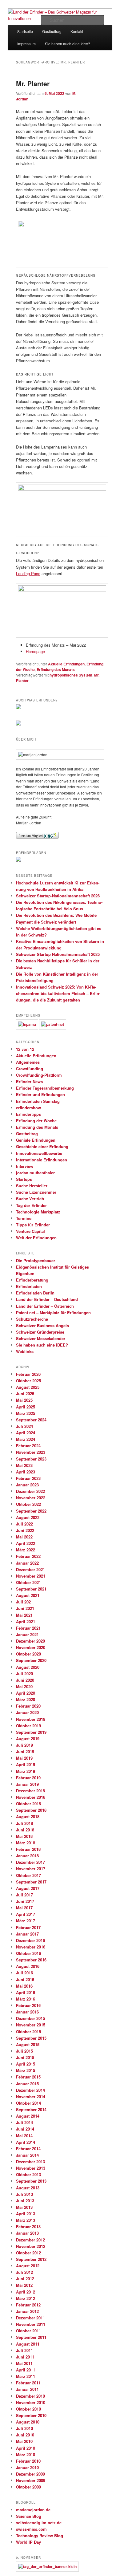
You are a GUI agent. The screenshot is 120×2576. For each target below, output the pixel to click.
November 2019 (31, 1719)
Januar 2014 (27, 2155)
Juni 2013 (25, 2201)
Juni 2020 (25, 1680)
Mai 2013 (24, 2207)
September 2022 (31, 1511)
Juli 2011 (24, 2350)
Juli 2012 (24, 2272)
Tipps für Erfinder (33, 1225)
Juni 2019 (25, 1751)
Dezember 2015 (30, 2018)
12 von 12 (25, 1049)
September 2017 (31, 1882)
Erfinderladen (29, 1286)
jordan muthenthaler (35, 1173)
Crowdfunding (30, 1069)
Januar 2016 (27, 2012)
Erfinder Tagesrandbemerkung (45, 1088)
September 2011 (31, 2337)
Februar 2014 (28, 2149)
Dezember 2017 (30, 1862)
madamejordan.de (33, 2510)
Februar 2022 (28, 1556)
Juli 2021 (24, 1602)
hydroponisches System (71, 675)
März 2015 (26, 2070)
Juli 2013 (24, 2194)
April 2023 (26, 1472)
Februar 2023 (28, 1478)
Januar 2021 (27, 1634)
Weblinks (25, 1351)
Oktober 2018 (28, 1804)
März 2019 (26, 1771)
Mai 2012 (24, 2285)
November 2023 (31, 1452)
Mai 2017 (24, 1908)
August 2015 (28, 2044)
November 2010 (31, 2402)
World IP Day (28, 2542)
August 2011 (28, 2344)
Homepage (35, 651)
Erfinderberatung (32, 1280)
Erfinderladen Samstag (38, 1101)
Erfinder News (29, 1081)
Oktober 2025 (28, 1381)
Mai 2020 (24, 1686)
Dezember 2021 (30, 1569)
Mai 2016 (24, 1986)
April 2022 (26, 1543)
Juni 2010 (25, 2435)
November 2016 (31, 1947)
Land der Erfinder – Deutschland (47, 1299)
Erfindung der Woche (36, 1121)
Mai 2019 (24, 1758)
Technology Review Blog (40, 2535)
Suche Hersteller (32, 1186)
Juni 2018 (25, 1830)
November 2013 (31, 2168)
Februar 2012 (28, 2305)
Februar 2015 (28, 2077)
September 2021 (31, 1589)
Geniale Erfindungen (36, 1140)
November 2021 (31, 1576)
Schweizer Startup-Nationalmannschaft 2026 (58, 896)
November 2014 (31, 2097)
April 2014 (26, 2142)
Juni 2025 (25, 1394)
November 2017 (31, 1869)
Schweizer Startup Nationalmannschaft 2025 (58, 954)
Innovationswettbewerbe (39, 1153)
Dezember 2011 (30, 2318)
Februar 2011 (28, 2383)
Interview (25, 1166)
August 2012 (28, 2266)
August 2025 (28, 1387)
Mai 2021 (24, 1615)
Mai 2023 (24, 1465)
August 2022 (28, 1517)
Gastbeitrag (27, 1134)
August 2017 (28, 1888)
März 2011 (26, 2376)
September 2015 (31, 2038)
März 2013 (26, 2220)
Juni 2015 (25, 2057)
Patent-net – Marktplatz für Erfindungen (53, 1312)
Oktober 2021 (28, 1582)
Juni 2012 (25, 2279)
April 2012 (26, 2292)
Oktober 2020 (28, 1654)
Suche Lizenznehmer (36, 1192)
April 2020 (26, 1693)
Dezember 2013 (30, 2162)
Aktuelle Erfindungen (66, 664)
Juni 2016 (25, 1979)
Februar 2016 (28, 2005)
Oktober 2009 (28, 2487)
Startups (24, 1179)
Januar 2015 (27, 2084)
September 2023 (31, 1459)
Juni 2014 (25, 2129)
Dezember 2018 (30, 1791)
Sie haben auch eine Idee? (68, 44)
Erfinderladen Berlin (35, 1293)
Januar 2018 (27, 1856)
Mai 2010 (24, 2441)
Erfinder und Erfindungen (40, 1094)
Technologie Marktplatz (38, 1212)
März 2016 (26, 1999)
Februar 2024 (28, 1446)
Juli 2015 (24, 2051)
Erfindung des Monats (56, 669)
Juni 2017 (25, 1901)
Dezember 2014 (30, 2090)
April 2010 (26, 2448)
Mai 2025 (24, 1400)
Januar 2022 (27, 1563)
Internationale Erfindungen (42, 1160)
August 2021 (28, 1595)
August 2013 (28, 2188)
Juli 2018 (24, 1823)
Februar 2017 (28, 1927)
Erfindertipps (28, 1114)
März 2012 (26, 2298)
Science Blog (29, 2516)
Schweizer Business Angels (42, 1325)
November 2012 (31, 2246)
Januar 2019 (27, 1784)
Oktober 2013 (28, 2174)
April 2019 (26, 1764)
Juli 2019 (24, 1745)
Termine (24, 1218)
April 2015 (26, 2064)
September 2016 (31, 1960)
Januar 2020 (27, 1712)
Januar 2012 (27, 2311)
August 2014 (28, 2116)
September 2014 (31, 2109)
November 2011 (31, 2324)
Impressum (26, 44)
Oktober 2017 (28, 1875)
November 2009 (31, 2480)
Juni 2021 (25, 1608)
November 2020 (31, 1647)
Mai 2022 (24, 1537)
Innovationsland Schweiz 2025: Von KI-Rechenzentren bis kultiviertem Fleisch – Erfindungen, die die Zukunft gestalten (58, 993)
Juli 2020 (24, 1674)
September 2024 (31, 1420)
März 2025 (26, 1413)
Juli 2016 (24, 1973)
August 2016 (28, 1966)
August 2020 (28, 1667)
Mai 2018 (24, 1836)
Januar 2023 (27, 1485)
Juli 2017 (24, 1895)
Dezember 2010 (30, 2396)
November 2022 (31, 1498)
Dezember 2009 (30, 2474)
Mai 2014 (24, 2136)
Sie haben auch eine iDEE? (42, 1345)
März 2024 (26, 1439)
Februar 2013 (28, 2227)
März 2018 (26, 1843)
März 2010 (26, 2454)
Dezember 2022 (30, 1491)
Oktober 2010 (28, 2409)
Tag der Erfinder (31, 1205)
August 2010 (28, 2422)
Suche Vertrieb (30, 1199)
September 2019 (31, 1732)
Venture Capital (30, 1231)
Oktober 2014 (28, 2103)
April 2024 (26, 1433)
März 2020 (26, 1699)
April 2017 (26, 1914)
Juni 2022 (25, 1530)
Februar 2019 (28, 1778)
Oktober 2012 (28, 2253)
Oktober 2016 (28, 1953)
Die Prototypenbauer (36, 1260)
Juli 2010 (24, 2428)
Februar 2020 (28, 1706)
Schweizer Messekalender (41, 1338)
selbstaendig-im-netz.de (39, 2523)
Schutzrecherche (32, 1319)
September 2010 (31, 2415)
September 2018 (31, 1810)
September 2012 (31, 2259)
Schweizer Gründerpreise (40, 1332)
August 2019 (28, 1739)
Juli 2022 (24, 1524)
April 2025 (26, 1407)
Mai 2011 (24, 2363)
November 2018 (31, 1797)
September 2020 (31, 1660)
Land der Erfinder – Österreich (45, 1306)
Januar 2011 (27, 2389)
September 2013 (31, 2181)
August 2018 (28, 1816)
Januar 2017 (27, 1934)
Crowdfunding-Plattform (39, 1075)
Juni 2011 (25, 2357)
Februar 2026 (28, 1374)
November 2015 (31, 2025)
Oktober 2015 (28, 2032)
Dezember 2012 (30, 2240)
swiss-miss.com (31, 2529)
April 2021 (26, 1621)
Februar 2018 (28, 1849)
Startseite (25, 31)
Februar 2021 (28, 1628)
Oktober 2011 (28, 2331)
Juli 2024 (24, 1426)
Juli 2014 (24, 2122)
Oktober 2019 (28, 1726)
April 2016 (26, 1992)
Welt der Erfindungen (36, 1238)
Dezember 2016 (30, 1940)
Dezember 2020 (30, 1641)
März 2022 (26, 1550)
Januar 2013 (27, 2233)
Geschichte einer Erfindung (42, 1146)
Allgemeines (28, 1062)
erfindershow (28, 1108)
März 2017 (26, 1921)
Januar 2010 (27, 2467)
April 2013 (26, 2214)
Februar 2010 (28, 2461)
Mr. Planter (33, 83)
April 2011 (26, 2370)
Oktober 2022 (28, 1504)
